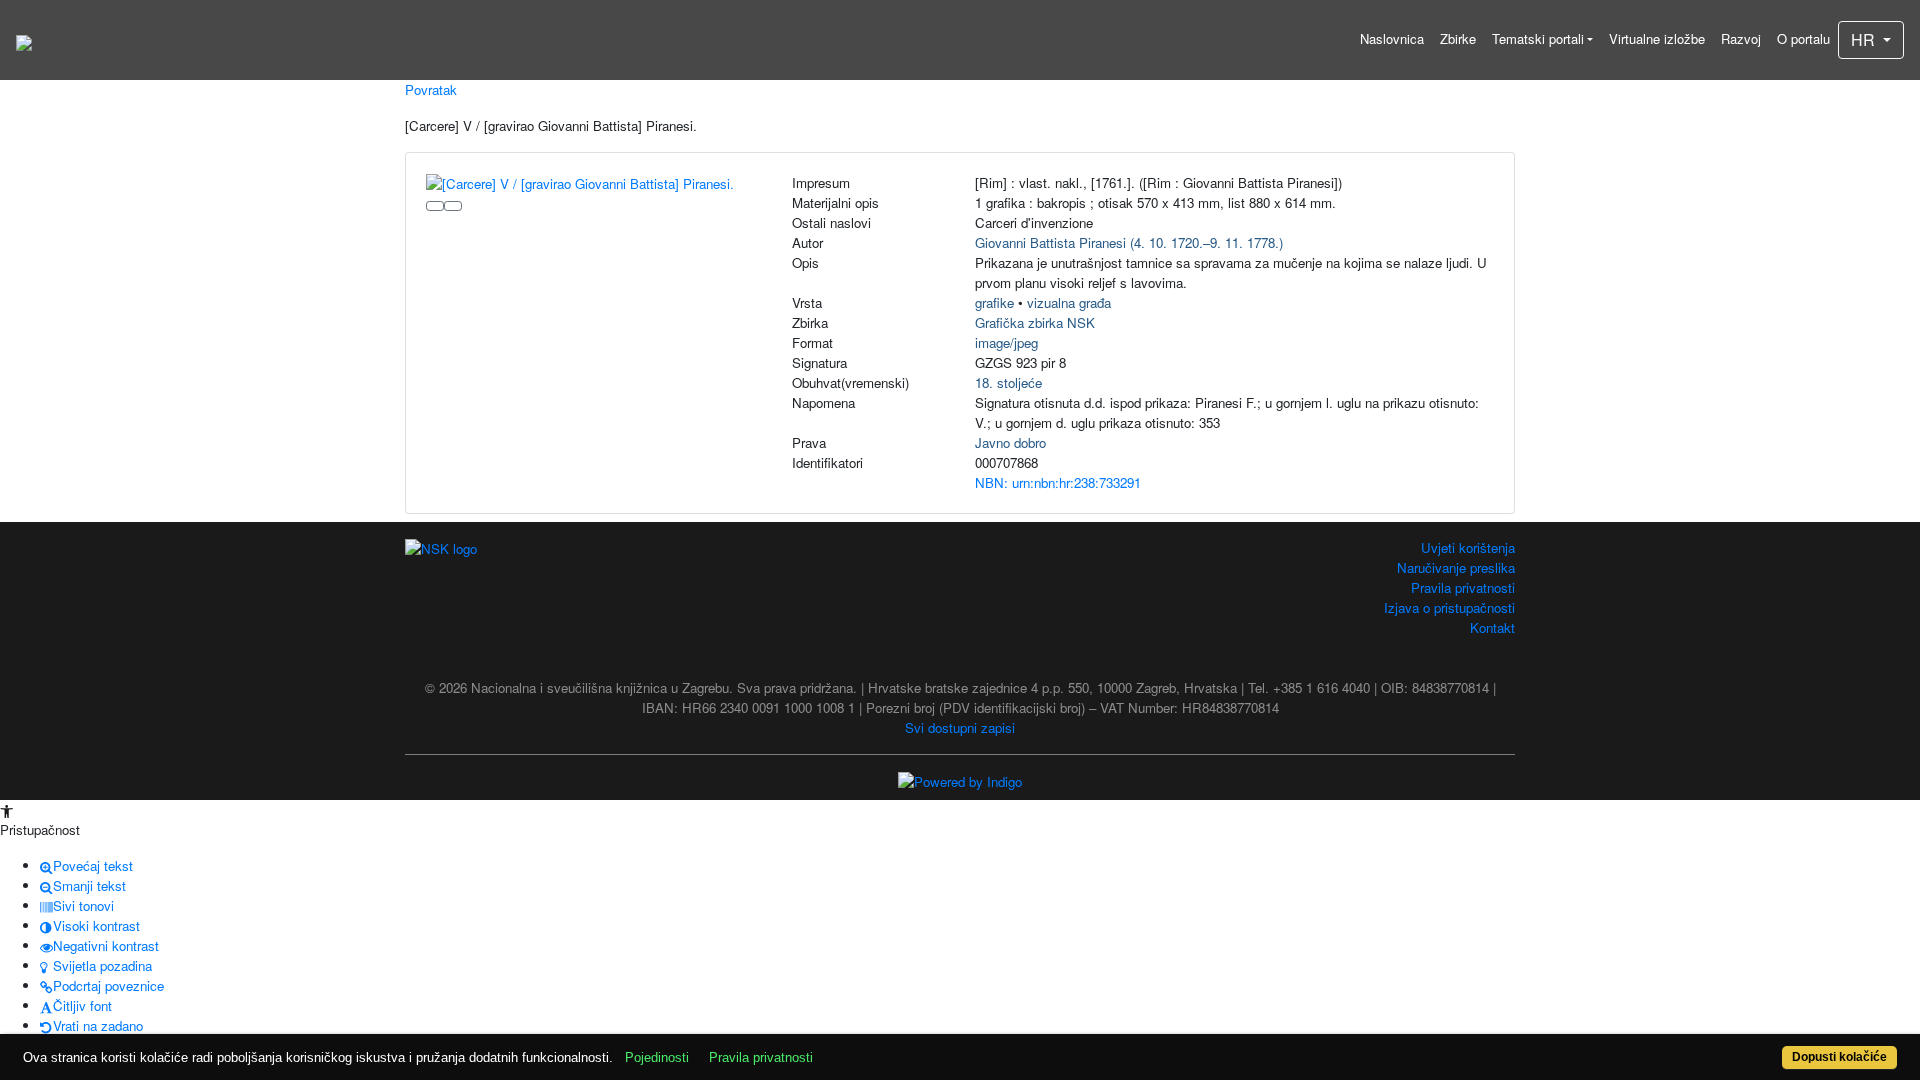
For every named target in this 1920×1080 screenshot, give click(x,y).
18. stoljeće (1008, 382)
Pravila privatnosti (1463, 587)
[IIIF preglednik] (435, 206)
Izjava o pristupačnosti (1449, 607)
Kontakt (1492, 627)
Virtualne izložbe (1657, 38)
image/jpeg (1006, 342)
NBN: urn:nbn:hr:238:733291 (1058, 482)
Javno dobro (1010, 442)
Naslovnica (1392, 38)
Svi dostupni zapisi (960, 727)
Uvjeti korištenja (1468, 547)
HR (1865, 39)
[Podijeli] (453, 206)
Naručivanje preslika (1456, 567)
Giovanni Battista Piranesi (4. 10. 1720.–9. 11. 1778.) (1129, 242)
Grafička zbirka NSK (1035, 322)
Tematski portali (1538, 38)
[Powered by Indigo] (960, 780)
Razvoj (1741, 38)
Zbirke (1458, 38)
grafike (994, 302)
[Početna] (24, 40)
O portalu (1803, 38)
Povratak (431, 89)
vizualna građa (1069, 302)
